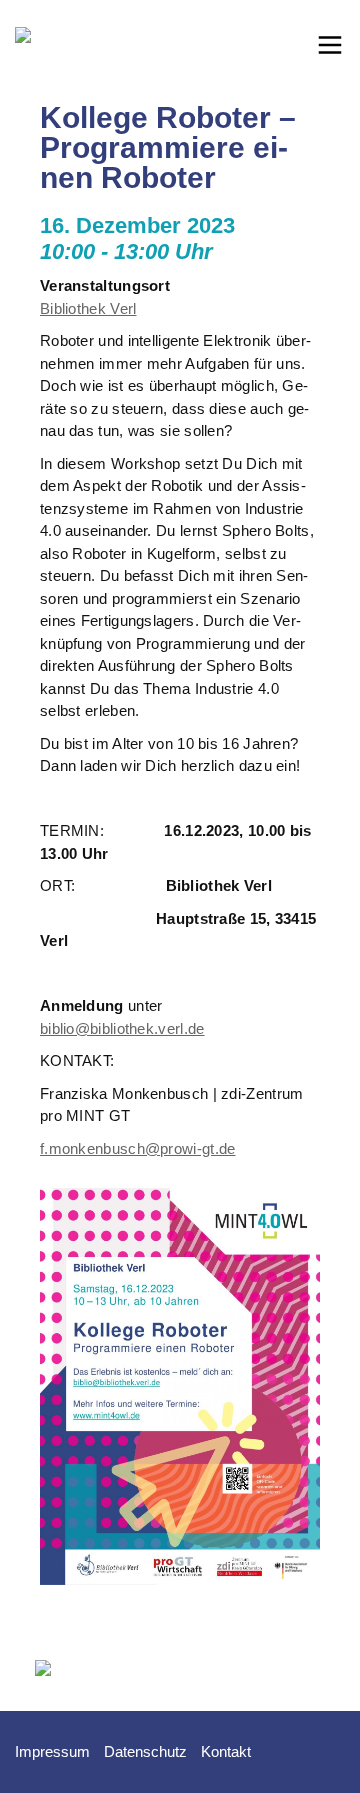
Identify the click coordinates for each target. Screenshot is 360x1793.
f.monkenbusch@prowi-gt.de (138, 1148)
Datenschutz (145, 1751)
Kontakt (226, 1751)
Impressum (52, 1751)
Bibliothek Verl (88, 308)
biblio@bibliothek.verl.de (122, 1028)
